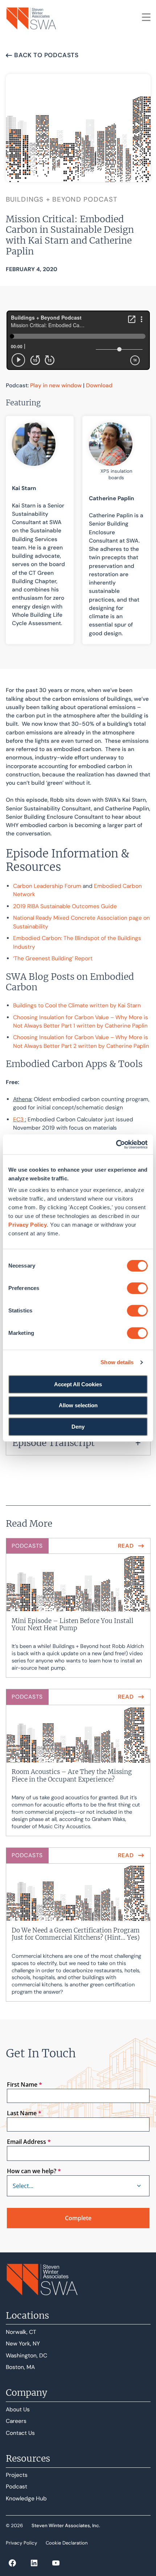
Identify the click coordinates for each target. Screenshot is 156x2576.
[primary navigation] (146, 17)
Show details (117, 1362)
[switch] (137, 1288)
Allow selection (78, 1405)
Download (99, 385)
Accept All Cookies (78, 1384)
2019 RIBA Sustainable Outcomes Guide (65, 906)
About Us (18, 2410)
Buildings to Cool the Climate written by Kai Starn (77, 1005)
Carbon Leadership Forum (47, 886)
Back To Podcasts (46, 55)
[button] (78, 1443)
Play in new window (56, 385)
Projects (17, 2475)
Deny (78, 1427)
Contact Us (20, 2433)
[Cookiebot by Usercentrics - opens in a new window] (116, 1144)
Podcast (17, 2487)
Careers (16, 2421)
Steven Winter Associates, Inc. (66, 2526)
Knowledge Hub (26, 2499)
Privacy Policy (28, 1225)
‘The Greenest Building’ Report (53, 958)
